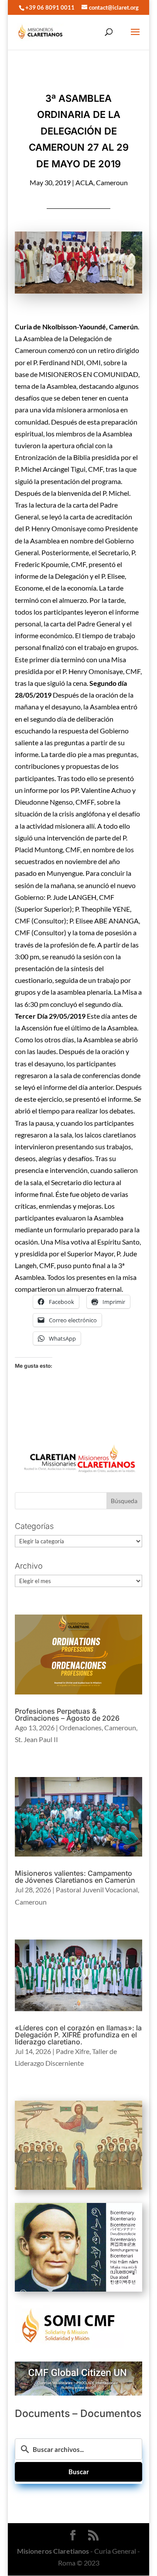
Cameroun (112, 182)
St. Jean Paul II (36, 1739)
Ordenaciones (80, 1727)
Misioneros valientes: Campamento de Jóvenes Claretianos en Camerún (75, 1877)
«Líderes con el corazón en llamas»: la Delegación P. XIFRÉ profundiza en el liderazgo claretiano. (78, 2035)
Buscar (79, 2472)
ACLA (84, 182)
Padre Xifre (73, 2051)
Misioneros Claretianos (53, 2551)
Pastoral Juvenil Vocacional (97, 1890)
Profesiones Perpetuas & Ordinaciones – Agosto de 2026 (67, 1715)
